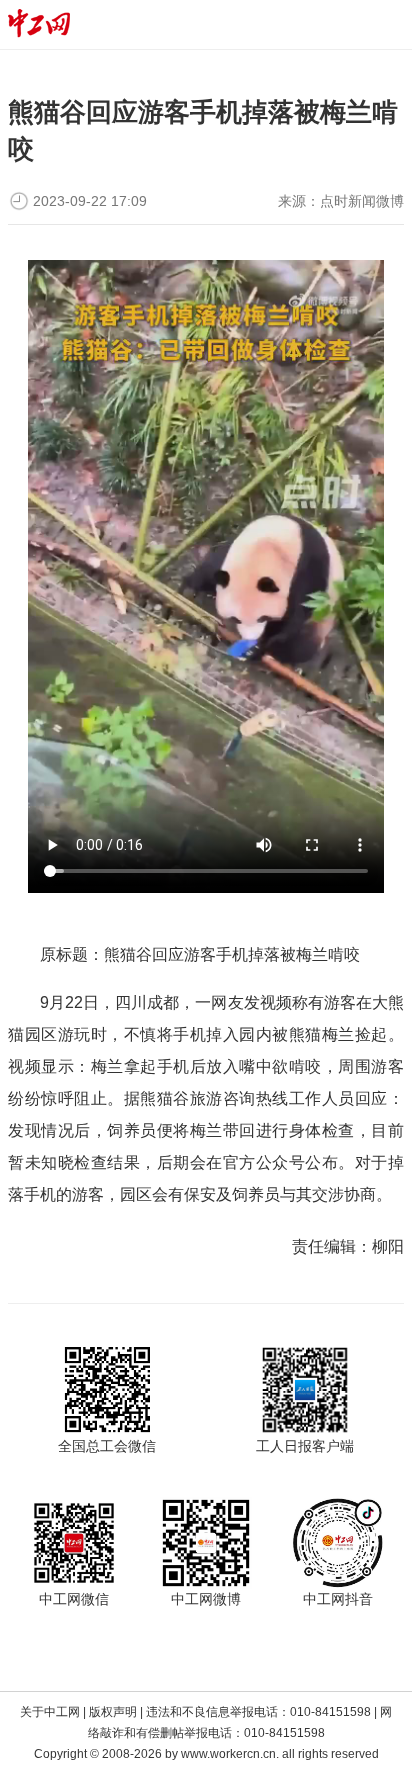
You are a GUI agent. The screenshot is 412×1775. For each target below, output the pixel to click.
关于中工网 (50, 1712)
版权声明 (113, 1712)
